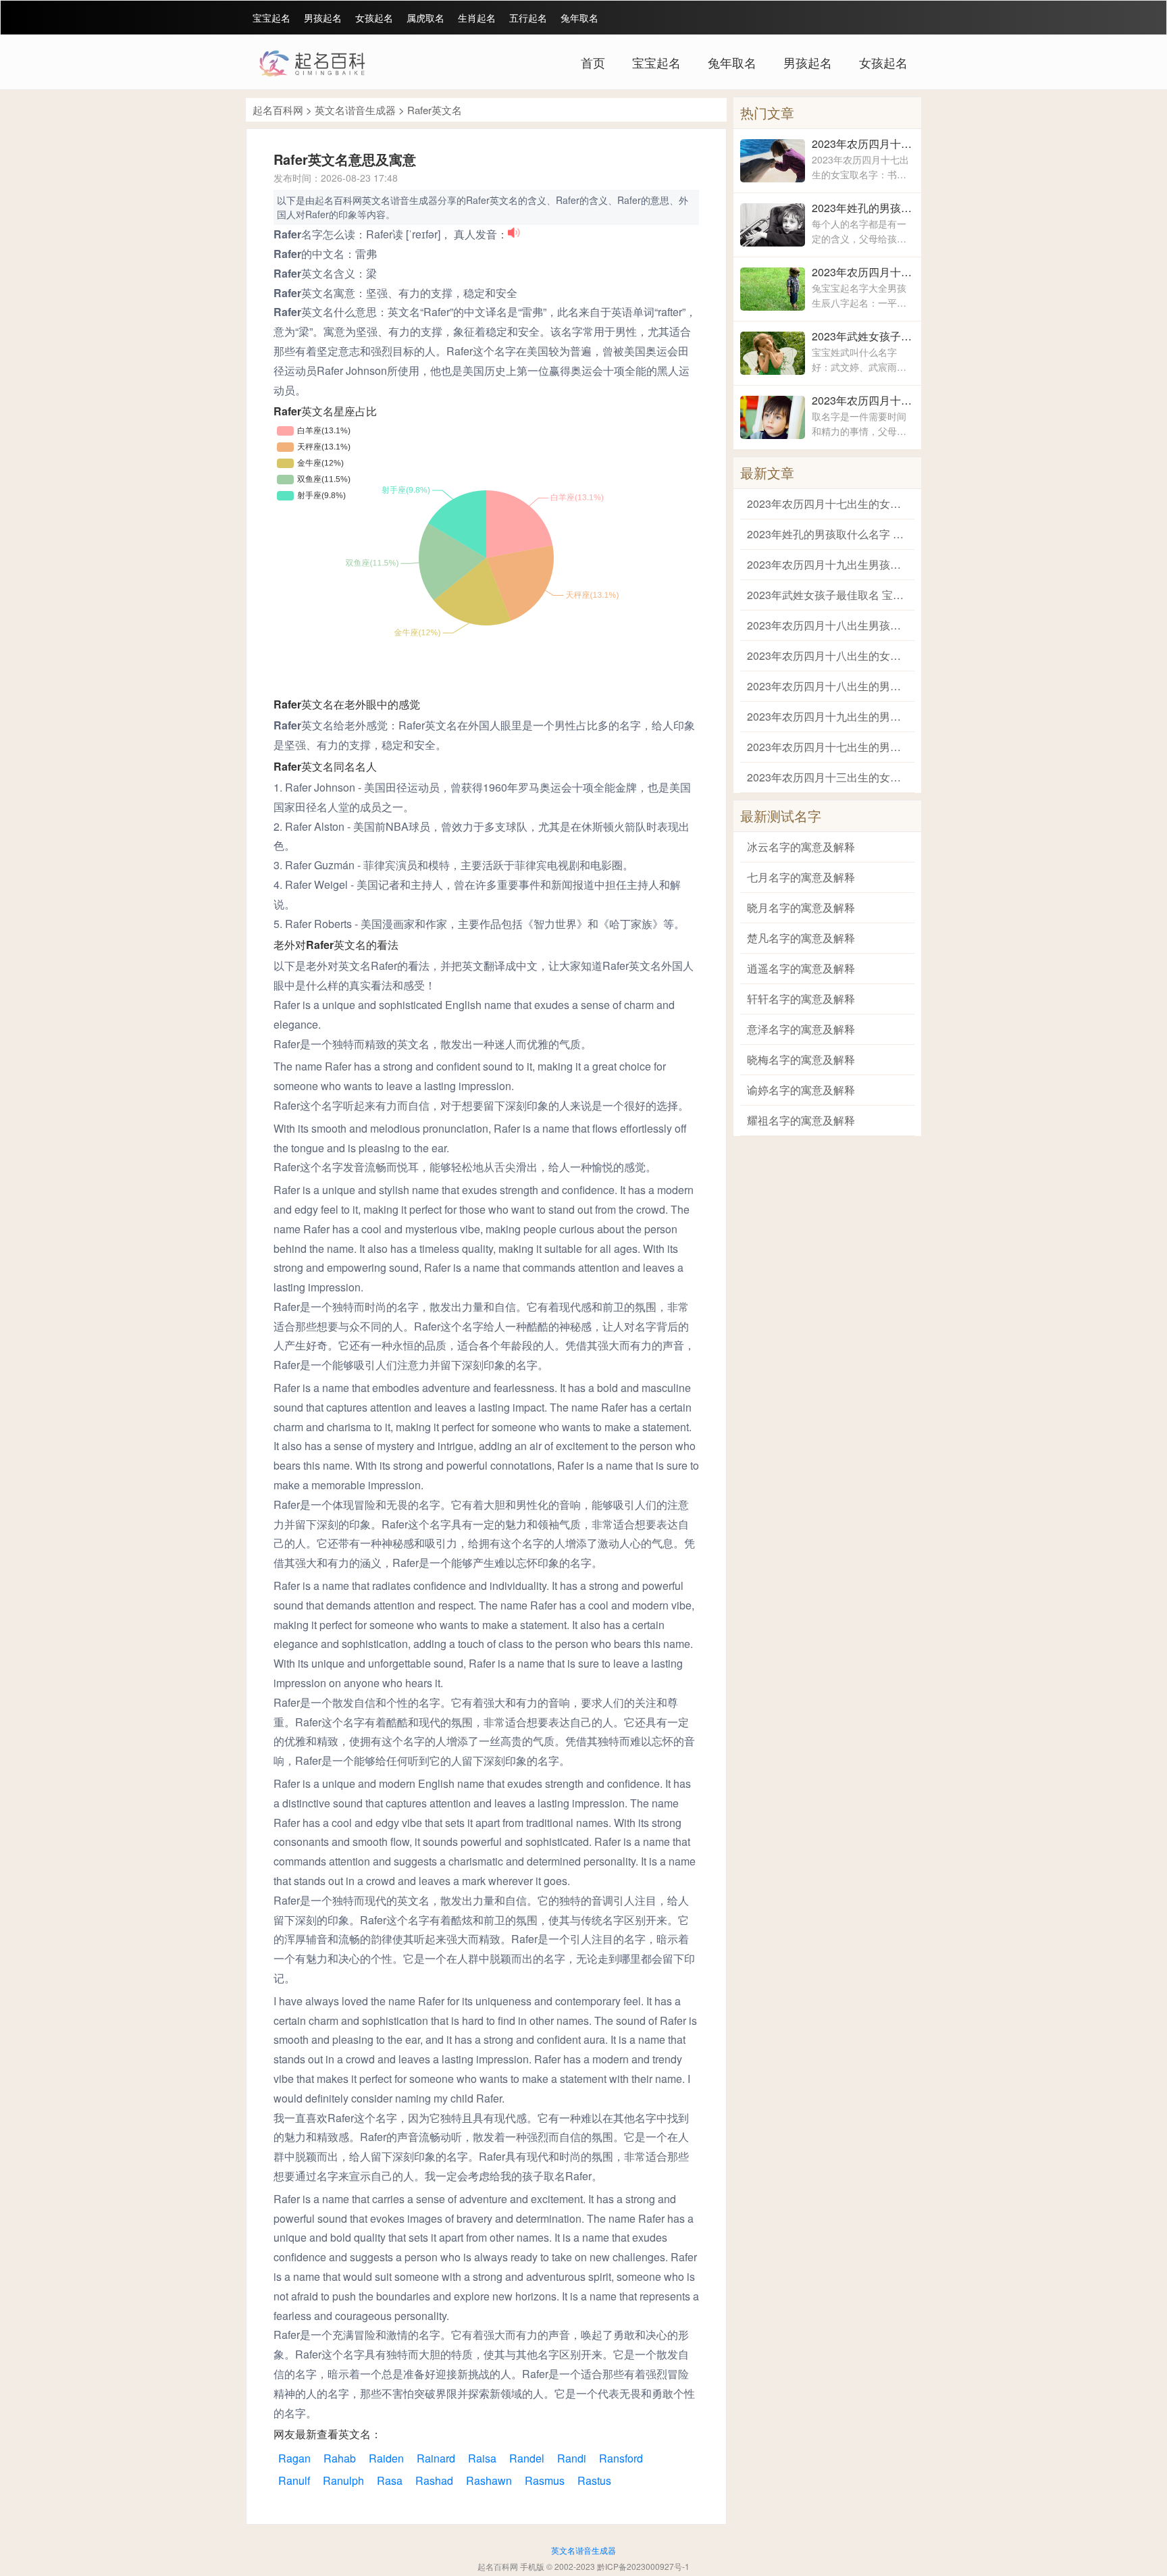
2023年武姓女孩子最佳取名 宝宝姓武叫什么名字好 (863, 336)
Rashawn (489, 2480)
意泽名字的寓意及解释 (801, 1029)
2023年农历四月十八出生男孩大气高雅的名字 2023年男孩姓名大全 (863, 400)
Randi (572, 2458)
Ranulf (294, 2480)
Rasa (390, 2480)
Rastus (594, 2480)
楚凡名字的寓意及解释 (801, 938)
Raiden (386, 2458)
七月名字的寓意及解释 (801, 877)
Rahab (340, 2458)
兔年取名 (579, 18)
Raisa (482, 2458)
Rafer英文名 (435, 110)
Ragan (294, 2458)
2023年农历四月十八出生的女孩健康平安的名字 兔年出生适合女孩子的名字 (827, 655)
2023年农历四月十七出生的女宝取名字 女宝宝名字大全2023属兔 (863, 144)
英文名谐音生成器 (355, 110)
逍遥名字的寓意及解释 (801, 968)
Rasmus (545, 2480)
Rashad (434, 2480)
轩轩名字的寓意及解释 (801, 999)
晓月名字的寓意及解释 (801, 907)
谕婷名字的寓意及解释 (801, 1090)
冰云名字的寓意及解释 (801, 847)
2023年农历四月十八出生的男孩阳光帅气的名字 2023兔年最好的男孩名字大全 (827, 686)
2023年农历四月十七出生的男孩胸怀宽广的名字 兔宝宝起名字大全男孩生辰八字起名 (827, 747)
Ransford (621, 2458)
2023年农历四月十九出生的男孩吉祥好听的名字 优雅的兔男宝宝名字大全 (827, 716)
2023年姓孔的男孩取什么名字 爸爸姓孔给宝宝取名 (863, 208)
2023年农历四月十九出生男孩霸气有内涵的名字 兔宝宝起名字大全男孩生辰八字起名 (863, 272)
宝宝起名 (271, 18)
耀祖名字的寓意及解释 (801, 1120)
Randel (527, 2458)
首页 (593, 62)
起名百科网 (278, 110)
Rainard (436, 2458)
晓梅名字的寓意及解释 (801, 1059)
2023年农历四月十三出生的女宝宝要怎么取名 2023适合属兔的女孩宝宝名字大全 (827, 777)
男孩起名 (323, 18)
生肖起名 (477, 18)
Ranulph (343, 2480)
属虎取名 (425, 18)
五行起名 (528, 18)
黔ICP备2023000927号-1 (643, 2566)
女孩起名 (374, 18)
